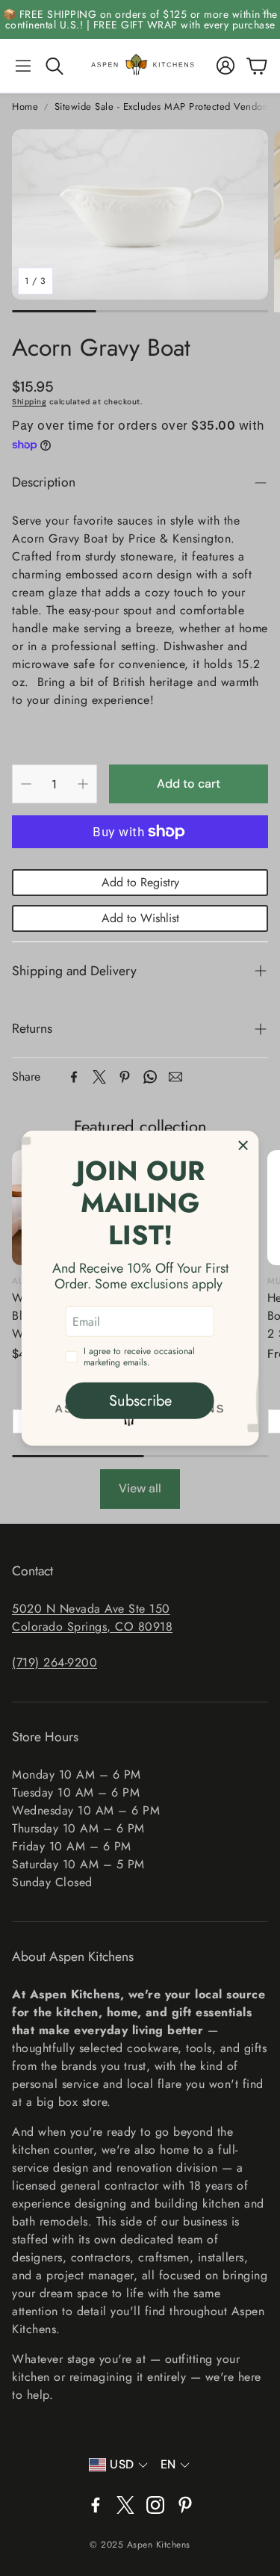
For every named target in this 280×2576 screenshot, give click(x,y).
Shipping (29, 402)
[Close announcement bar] (265, 11)
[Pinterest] (125, 1077)
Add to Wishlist (140, 918)
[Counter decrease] (26, 784)
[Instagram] (155, 2505)
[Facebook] (74, 1077)
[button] (23, 66)
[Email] (175, 1077)
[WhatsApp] (150, 1077)
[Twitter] (99, 1077)
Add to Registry (140, 882)
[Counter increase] (83, 784)
